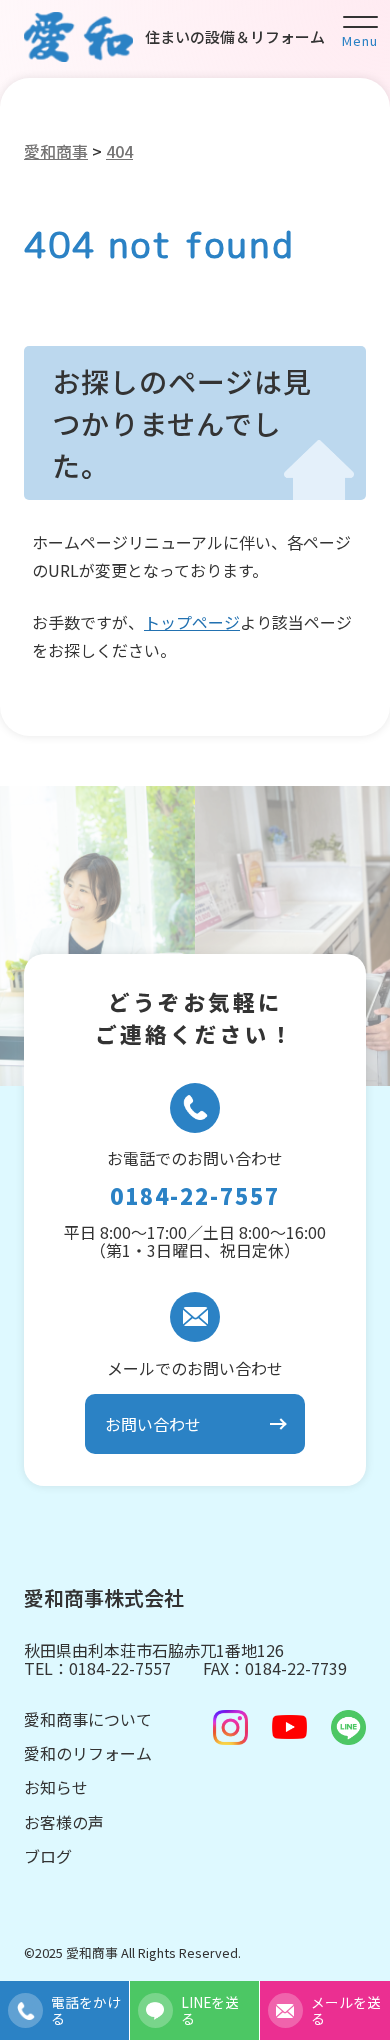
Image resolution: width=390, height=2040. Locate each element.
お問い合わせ (153, 1424)
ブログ (48, 1856)
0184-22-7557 (195, 1196)
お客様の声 (64, 1822)
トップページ (192, 622)
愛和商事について (88, 1719)
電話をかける (86, 2010)
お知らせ (56, 1787)
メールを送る (346, 2010)
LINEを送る (210, 2010)
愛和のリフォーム (88, 1753)
